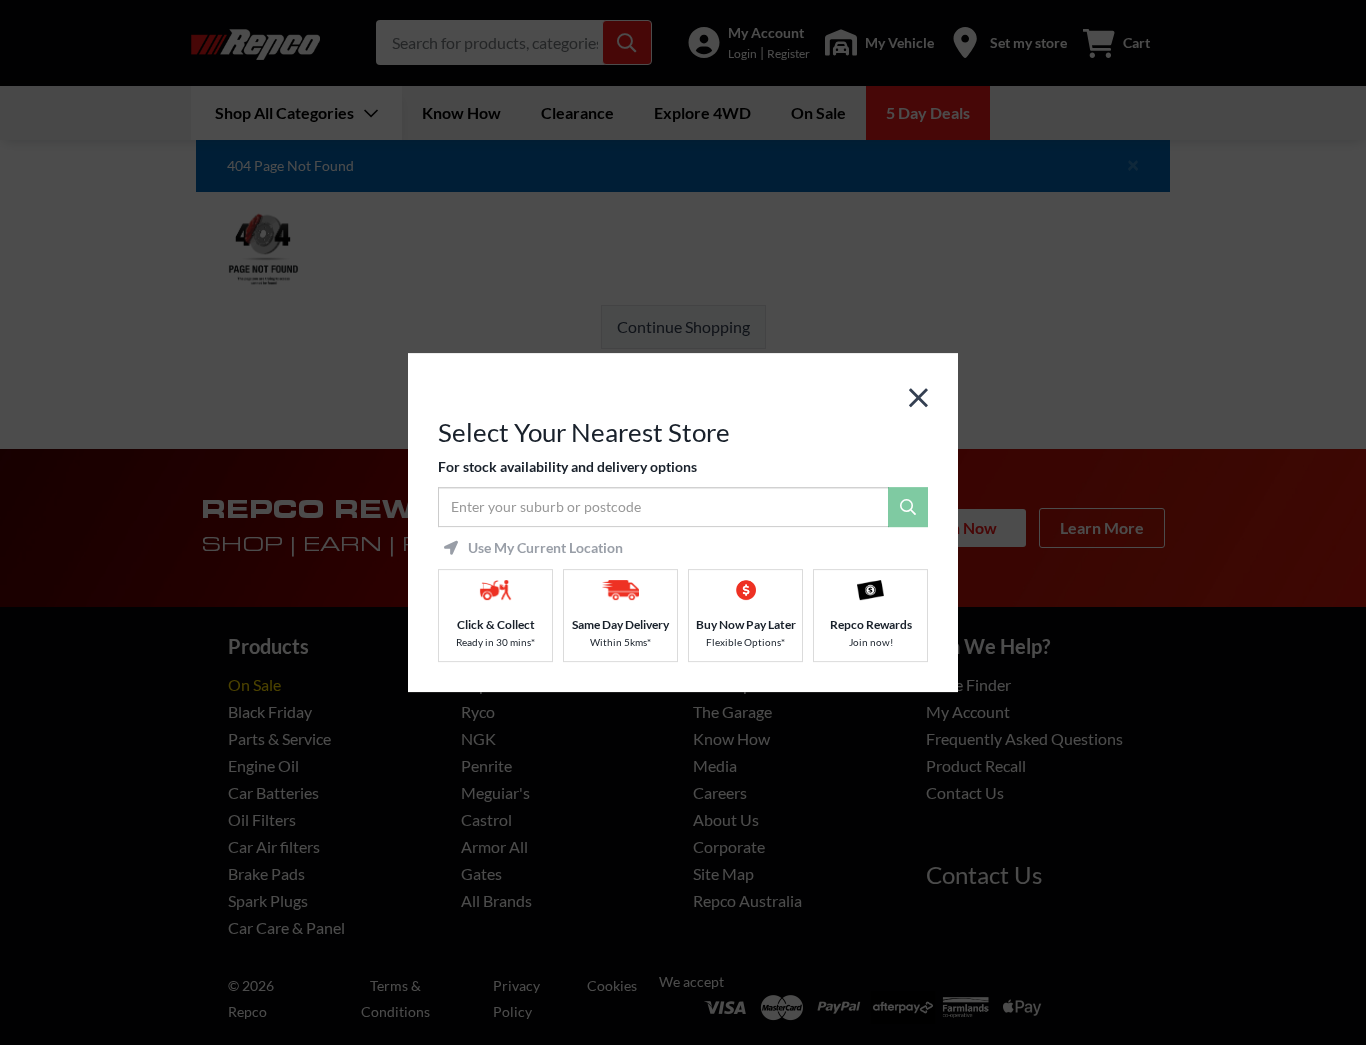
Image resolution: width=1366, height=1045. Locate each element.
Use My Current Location (545, 548)
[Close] (918, 398)
